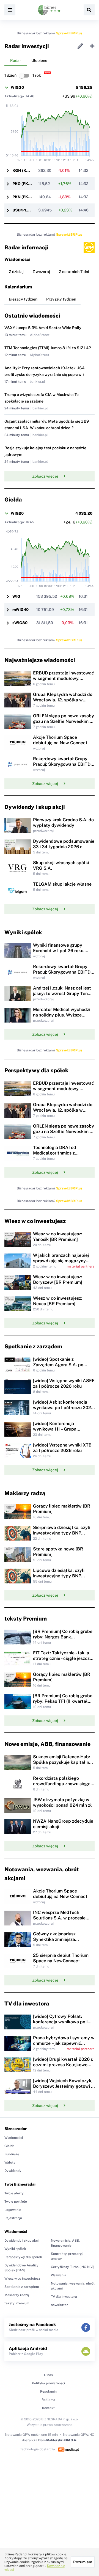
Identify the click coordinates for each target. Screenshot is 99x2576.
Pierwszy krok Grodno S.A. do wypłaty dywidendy (63, 823)
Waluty (10, 2162)
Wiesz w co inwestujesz (22, 2279)
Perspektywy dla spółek (23, 2257)
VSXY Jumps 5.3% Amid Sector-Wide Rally (43, 328)
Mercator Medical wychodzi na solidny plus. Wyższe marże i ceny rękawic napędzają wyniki (62, 1018)
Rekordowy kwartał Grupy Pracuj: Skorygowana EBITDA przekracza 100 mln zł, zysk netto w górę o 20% (63, 767)
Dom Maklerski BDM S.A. (58, 2440)
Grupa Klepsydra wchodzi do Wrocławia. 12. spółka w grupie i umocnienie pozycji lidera (63, 703)
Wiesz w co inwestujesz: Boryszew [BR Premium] (58, 1279)
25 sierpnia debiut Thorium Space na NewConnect (61, 1958)
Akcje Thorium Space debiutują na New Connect (60, 740)
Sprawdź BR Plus (69, 33)
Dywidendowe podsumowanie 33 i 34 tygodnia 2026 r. (64, 844)
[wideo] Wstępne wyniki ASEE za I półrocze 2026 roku (64, 1383)
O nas (48, 2375)
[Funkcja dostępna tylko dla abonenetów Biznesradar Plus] (89, 247)
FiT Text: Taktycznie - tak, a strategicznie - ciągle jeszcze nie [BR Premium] (63, 1658)
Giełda (9, 2146)
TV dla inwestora (64, 2297)
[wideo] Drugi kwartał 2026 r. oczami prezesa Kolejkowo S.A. (63, 2065)
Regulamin (48, 2392)
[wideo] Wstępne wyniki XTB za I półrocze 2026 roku (62, 1448)
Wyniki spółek (15, 2249)
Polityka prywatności (48, 2383)
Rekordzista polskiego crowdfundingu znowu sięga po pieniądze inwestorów (62, 1784)
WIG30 (17, 87)
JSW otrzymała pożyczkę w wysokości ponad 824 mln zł (62, 1802)
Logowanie (13, 2210)
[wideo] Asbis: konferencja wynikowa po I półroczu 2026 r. (63, 1408)
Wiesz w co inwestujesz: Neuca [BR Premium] (58, 1301)
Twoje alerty (14, 2193)
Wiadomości (14, 2138)
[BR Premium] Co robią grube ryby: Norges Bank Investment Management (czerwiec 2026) (63, 1640)
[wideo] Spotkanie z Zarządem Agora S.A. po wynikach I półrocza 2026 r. (61, 1365)
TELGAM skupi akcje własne (62, 884)
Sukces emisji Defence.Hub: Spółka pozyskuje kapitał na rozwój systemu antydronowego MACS (62, 1765)
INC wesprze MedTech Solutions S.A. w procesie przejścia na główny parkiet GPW (61, 1921)
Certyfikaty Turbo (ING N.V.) (73, 2267)
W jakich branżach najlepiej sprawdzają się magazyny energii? (61, 1261)
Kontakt (48, 2408)
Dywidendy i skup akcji (22, 2241)
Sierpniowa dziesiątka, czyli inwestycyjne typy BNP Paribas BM (62, 1533)
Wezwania (59, 2275)
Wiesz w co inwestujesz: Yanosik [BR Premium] (58, 1237)
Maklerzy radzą (17, 2295)
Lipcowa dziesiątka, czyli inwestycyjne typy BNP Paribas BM (59, 1576)
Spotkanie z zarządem (22, 2287)
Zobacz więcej (45, 476)
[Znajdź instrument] (89, 10)
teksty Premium (17, 2303)
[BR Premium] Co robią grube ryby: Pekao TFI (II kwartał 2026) (63, 1701)
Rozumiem (83, 2562)
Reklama (48, 2400)
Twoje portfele (16, 2202)
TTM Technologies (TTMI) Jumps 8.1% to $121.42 (48, 348)
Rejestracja (13, 2218)
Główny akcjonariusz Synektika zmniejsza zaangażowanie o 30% (56, 1939)
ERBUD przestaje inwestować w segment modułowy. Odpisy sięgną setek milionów (64, 678)
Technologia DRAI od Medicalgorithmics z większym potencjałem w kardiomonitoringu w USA (59, 1156)
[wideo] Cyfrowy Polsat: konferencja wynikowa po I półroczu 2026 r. (60, 2022)
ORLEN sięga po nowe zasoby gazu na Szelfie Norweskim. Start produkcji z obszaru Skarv (64, 724)
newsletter (59, 2305)
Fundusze (12, 2154)
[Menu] (10, 10)
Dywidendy (13, 2171)
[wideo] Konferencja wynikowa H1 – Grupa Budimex (55, 1429)
